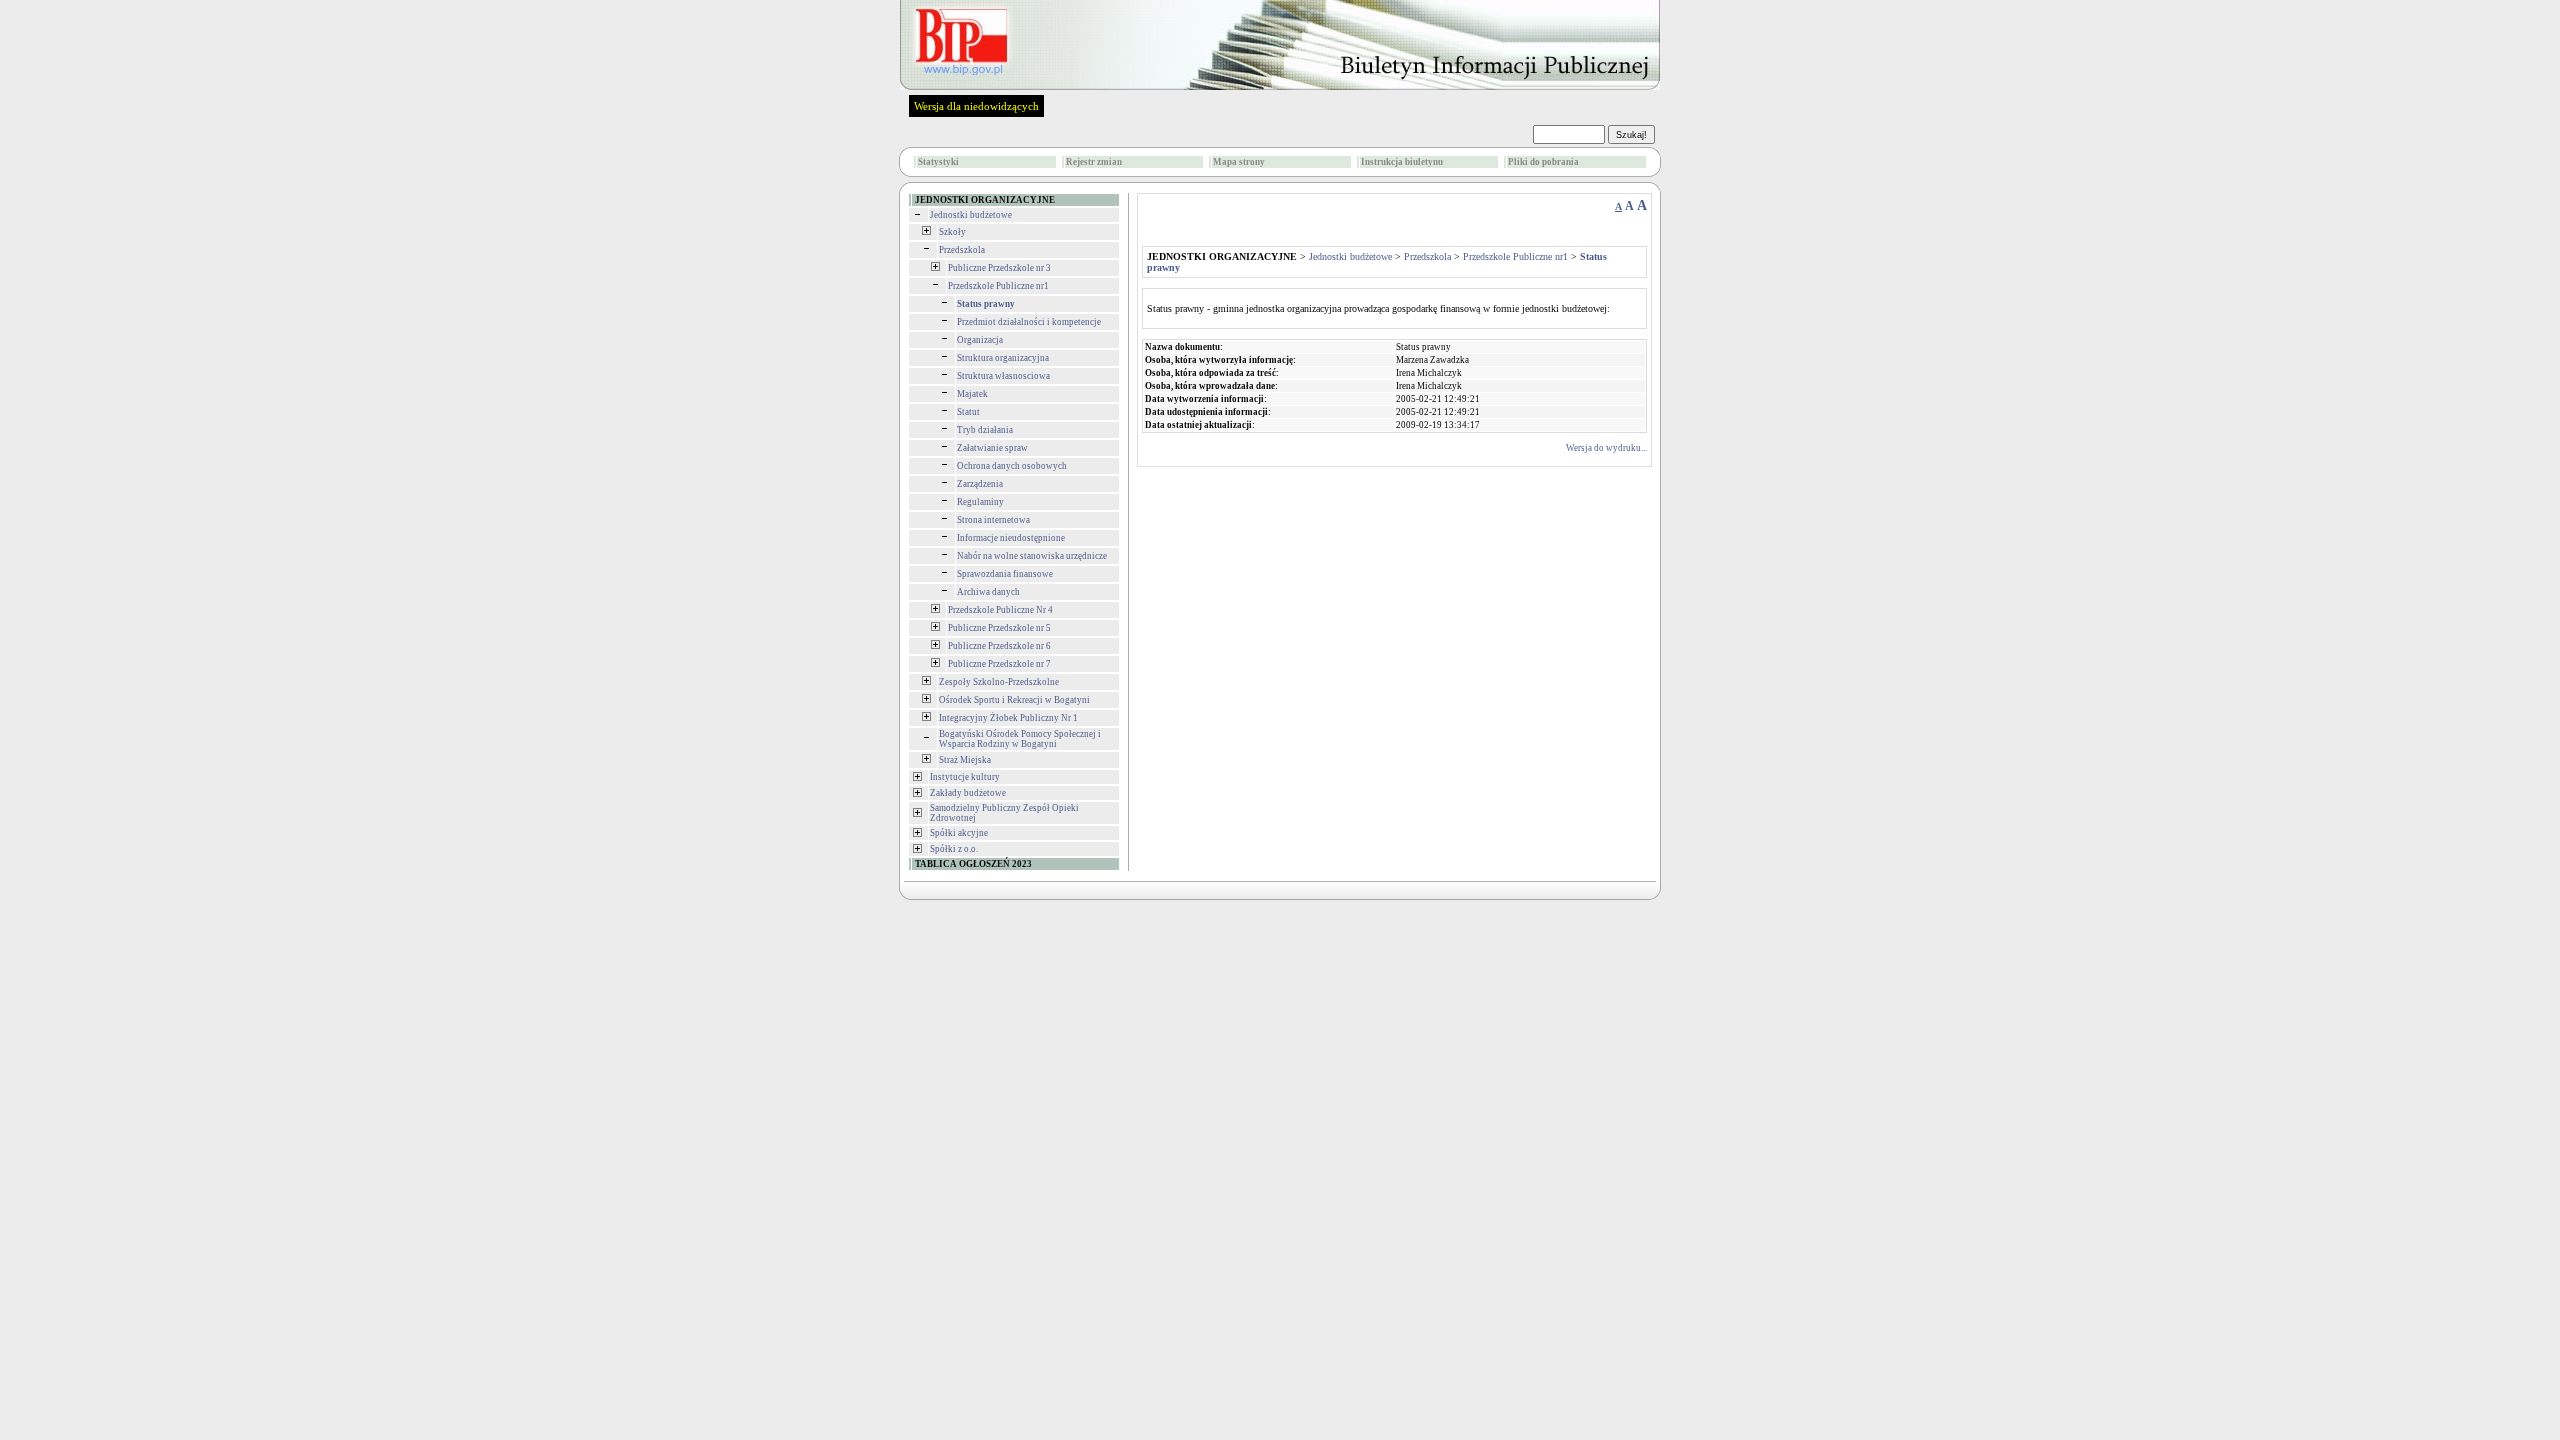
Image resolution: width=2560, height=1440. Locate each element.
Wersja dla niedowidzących (976, 106)
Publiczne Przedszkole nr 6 (999, 646)
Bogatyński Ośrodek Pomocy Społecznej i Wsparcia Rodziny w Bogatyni (1020, 739)
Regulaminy (980, 502)
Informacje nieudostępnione (1011, 538)
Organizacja (980, 340)
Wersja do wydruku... (1606, 448)
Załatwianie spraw (992, 448)
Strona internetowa (993, 520)
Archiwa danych (988, 592)
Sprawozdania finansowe (1005, 574)
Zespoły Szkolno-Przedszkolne (999, 682)
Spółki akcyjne (959, 833)
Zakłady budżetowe (968, 793)
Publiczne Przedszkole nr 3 (999, 268)
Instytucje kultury (965, 777)
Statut (968, 412)
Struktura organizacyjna (1003, 358)
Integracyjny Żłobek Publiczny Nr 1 (1008, 718)
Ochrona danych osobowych (1012, 466)
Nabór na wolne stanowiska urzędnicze (1032, 556)
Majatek (972, 394)
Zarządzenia (980, 484)
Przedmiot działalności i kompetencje (1029, 322)
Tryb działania (985, 430)
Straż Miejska (965, 760)
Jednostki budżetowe (971, 215)
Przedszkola (962, 250)
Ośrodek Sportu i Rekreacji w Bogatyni (1014, 700)
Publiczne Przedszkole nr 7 (999, 664)
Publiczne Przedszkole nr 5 (999, 628)
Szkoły (952, 232)
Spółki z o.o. (954, 849)
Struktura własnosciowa (1003, 376)
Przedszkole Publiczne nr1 (998, 286)
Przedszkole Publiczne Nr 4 (1000, 610)
